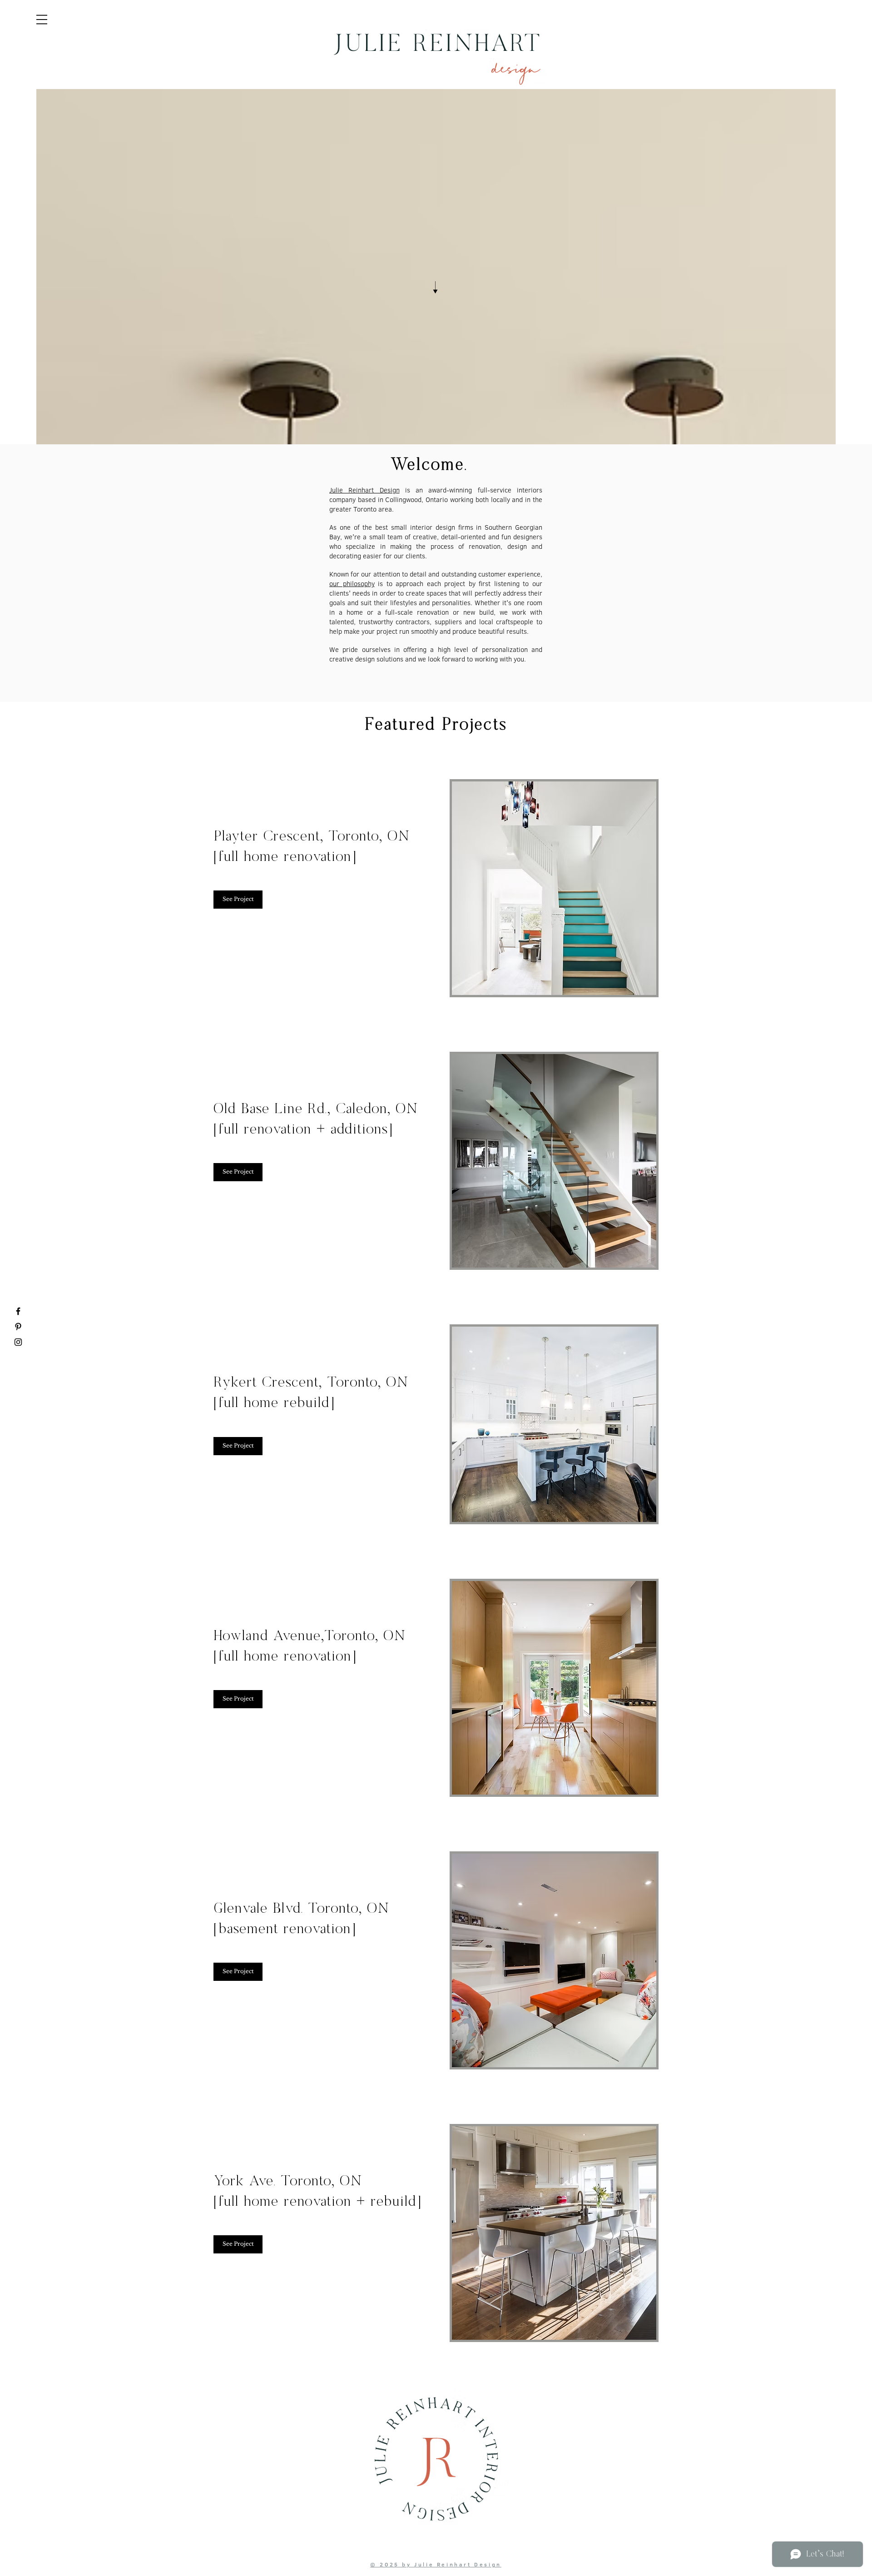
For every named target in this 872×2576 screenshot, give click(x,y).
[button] (42, 20)
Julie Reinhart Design (364, 490)
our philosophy (352, 584)
